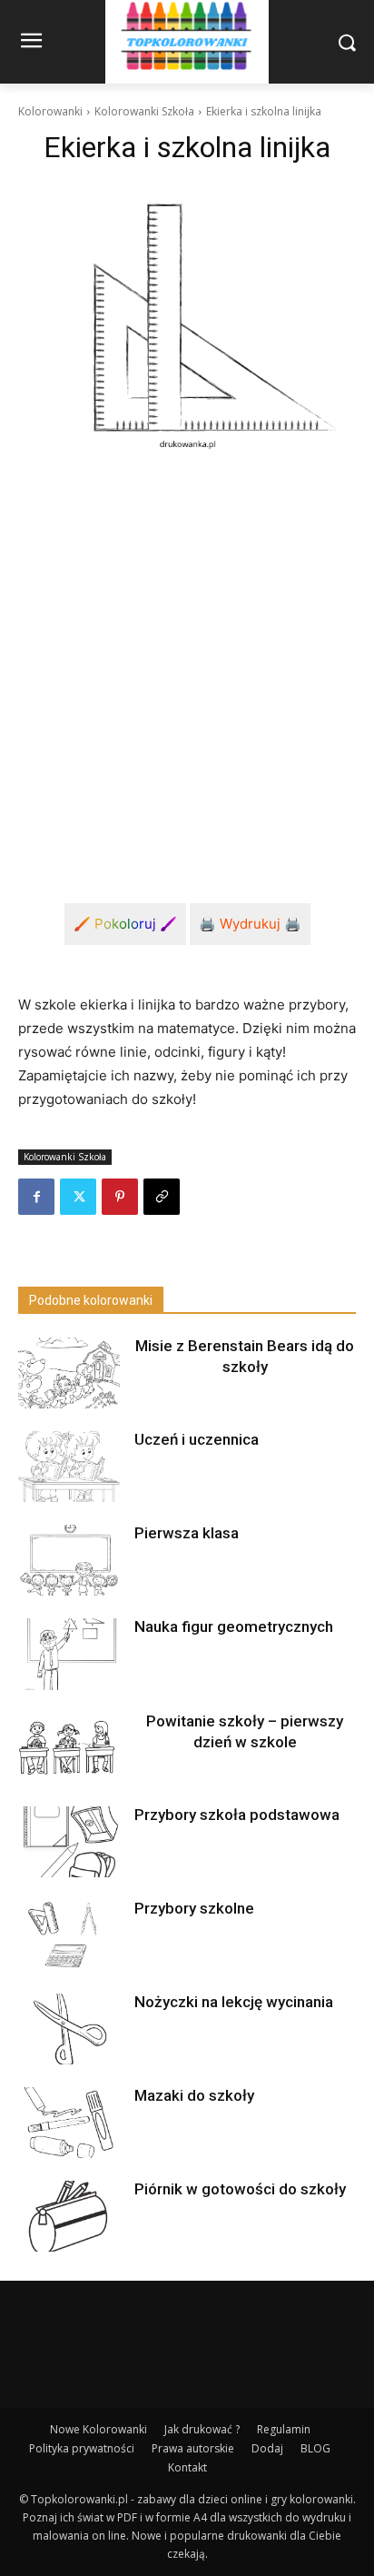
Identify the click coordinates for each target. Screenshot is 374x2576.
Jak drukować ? (202, 2429)
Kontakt (187, 2467)
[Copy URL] (162, 1197)
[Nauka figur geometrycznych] (69, 1654)
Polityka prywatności (82, 2448)
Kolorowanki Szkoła (144, 111)
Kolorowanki (50, 111)
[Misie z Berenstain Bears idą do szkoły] (69, 1373)
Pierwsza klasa (187, 1533)
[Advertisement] (187, 663)
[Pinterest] (120, 1197)
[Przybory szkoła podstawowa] (69, 1842)
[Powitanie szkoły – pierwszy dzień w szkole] (69, 1748)
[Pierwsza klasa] (69, 1560)
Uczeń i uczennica (197, 1439)
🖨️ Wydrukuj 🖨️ (250, 924)
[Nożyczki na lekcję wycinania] (69, 2029)
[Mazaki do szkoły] (69, 2123)
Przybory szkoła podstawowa (237, 1815)
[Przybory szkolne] (69, 1935)
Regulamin (284, 2429)
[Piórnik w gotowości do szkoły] (69, 2216)
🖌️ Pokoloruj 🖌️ (125, 924)
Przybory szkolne (194, 1908)
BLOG (315, 2448)
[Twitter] (78, 1197)
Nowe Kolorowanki (98, 2429)
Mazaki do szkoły (194, 2095)
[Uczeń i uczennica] (69, 1467)
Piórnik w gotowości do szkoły (240, 2189)
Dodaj (267, 2448)
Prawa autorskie (193, 2448)
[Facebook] (36, 1197)
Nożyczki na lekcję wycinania (234, 2002)
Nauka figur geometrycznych (234, 1626)
